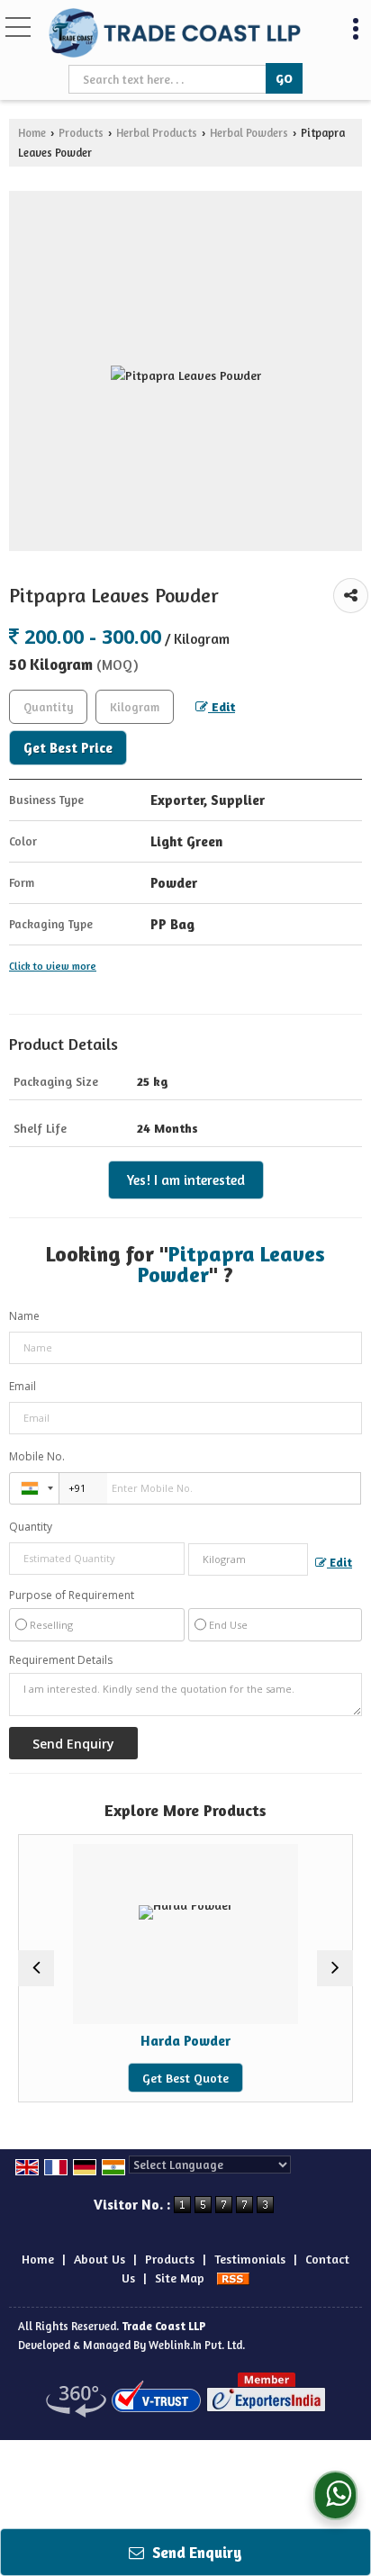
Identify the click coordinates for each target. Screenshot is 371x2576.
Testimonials (250, 2259)
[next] (335, 1968)
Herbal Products (157, 133)
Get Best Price (68, 748)
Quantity (31, 1527)
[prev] (36, 1968)
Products (81, 133)
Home (32, 133)
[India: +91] (34, 1488)
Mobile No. (37, 1456)
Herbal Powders (249, 133)
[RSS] (233, 2278)
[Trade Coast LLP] (175, 34)
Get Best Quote (174, 2078)
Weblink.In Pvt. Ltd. (197, 2345)
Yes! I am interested (186, 1180)
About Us (100, 2259)
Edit (222, 706)
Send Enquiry (195, 2552)
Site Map (180, 2278)
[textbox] (169, 79)
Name (24, 1316)
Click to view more (53, 966)
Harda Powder (174, 2041)
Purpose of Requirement (72, 1595)
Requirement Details (61, 1660)
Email (23, 1386)
